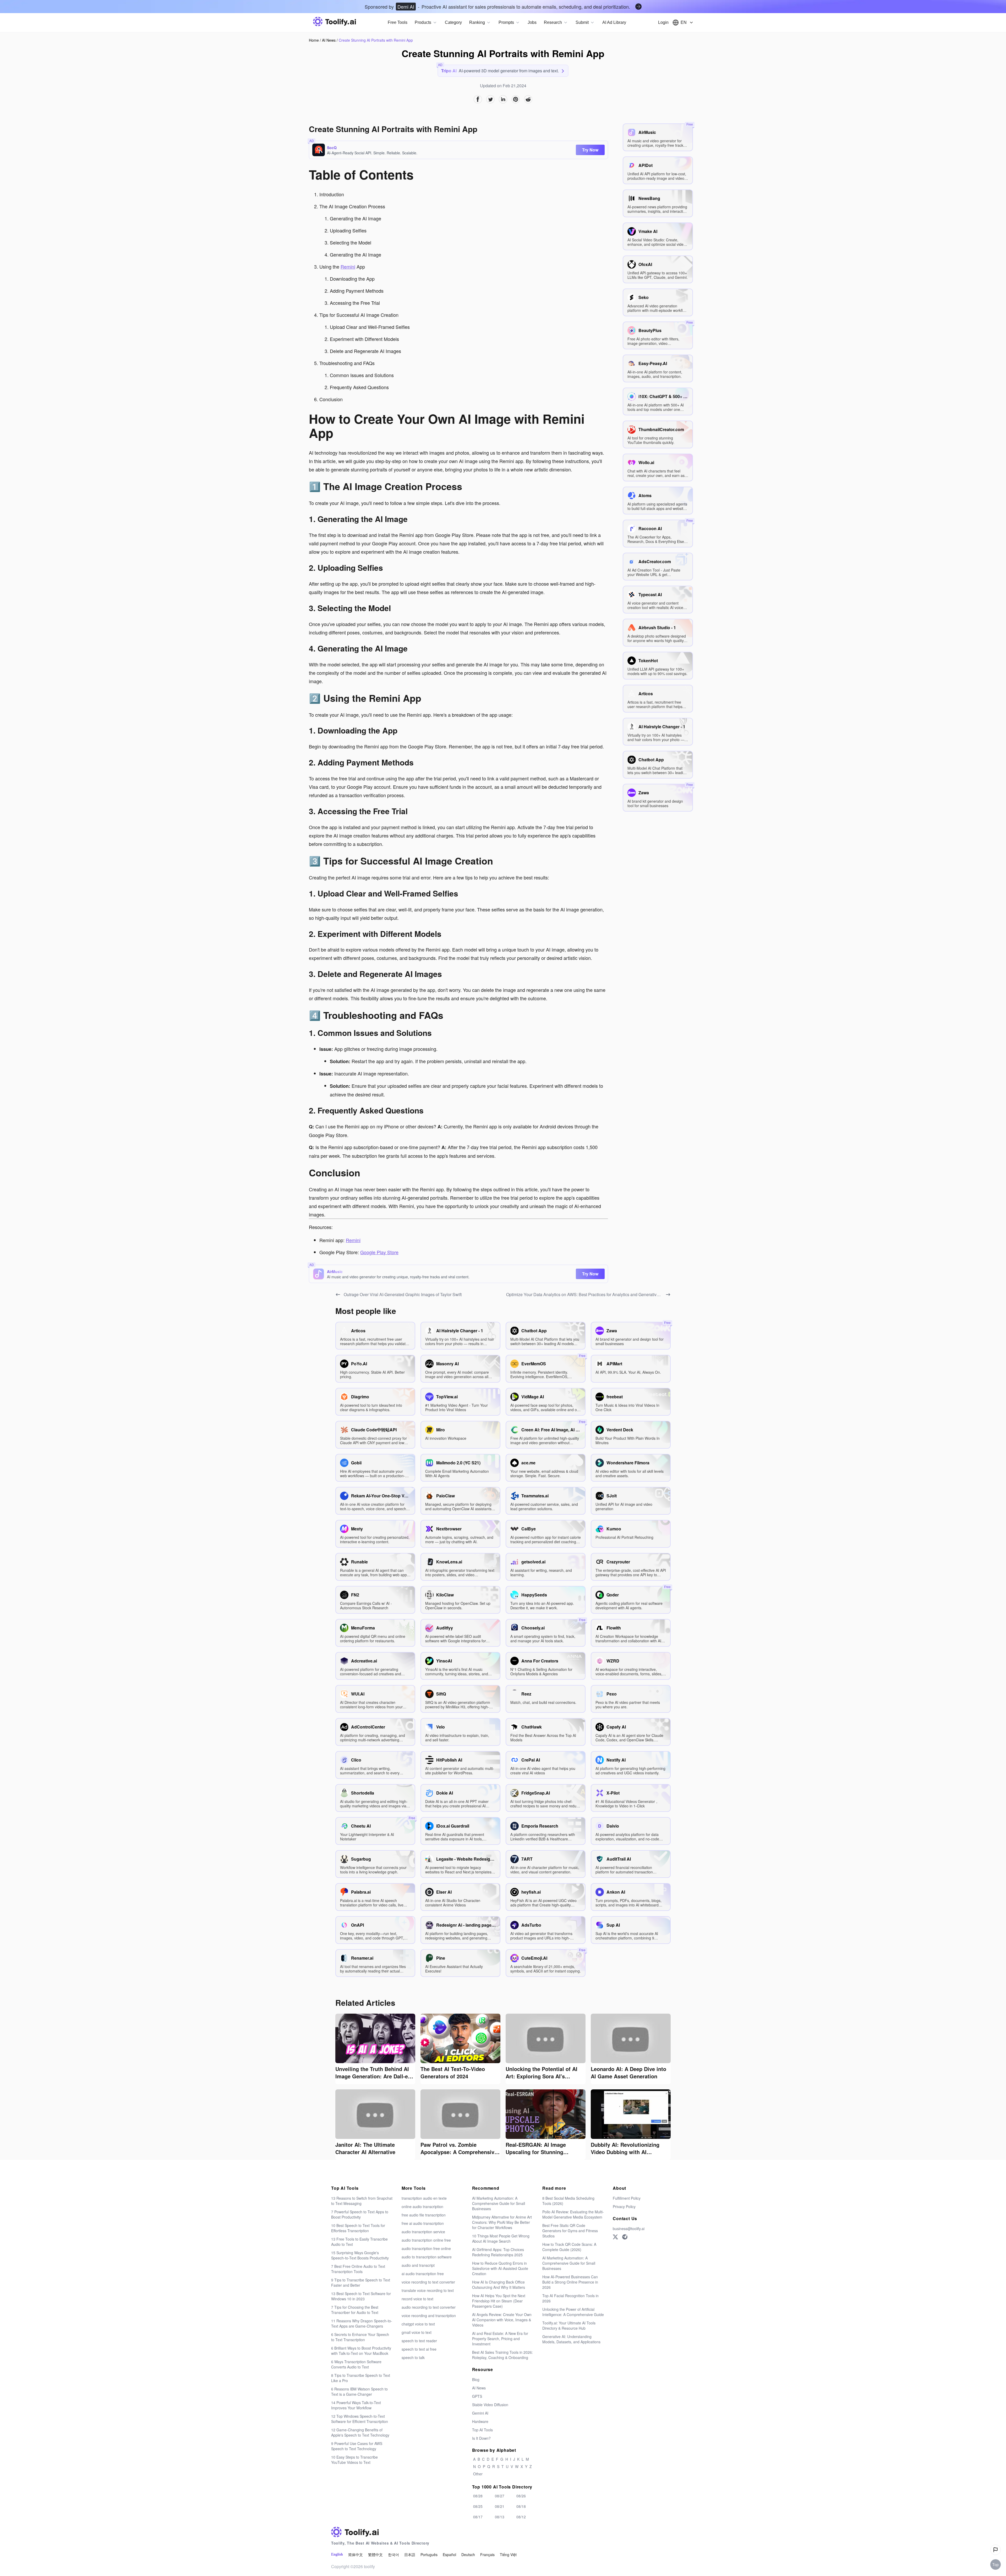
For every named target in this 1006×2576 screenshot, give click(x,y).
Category (453, 22)
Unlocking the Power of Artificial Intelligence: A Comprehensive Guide (573, 2312)
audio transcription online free (426, 2240)
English (337, 2554)
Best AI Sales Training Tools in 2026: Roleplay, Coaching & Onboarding (502, 2355)
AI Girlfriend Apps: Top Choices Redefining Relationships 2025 (498, 2252)
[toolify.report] (996, 2550)
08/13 (500, 2517)
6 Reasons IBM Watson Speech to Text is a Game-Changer (359, 2392)
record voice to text (417, 2299)
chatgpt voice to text (418, 2324)
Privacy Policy (624, 2207)
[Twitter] (615, 2237)
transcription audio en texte (424, 2198)
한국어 (393, 2555)
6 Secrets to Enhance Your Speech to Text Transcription (360, 2337)
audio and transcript (418, 2265)
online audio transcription (422, 2207)
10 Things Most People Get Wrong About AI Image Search (501, 2238)
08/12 (521, 2517)
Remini (348, 267)
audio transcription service (423, 2232)
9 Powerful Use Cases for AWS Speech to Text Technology (357, 2446)
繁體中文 (375, 2555)
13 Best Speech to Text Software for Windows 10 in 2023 (361, 2296)
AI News (329, 40)
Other (478, 2474)
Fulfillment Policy (627, 2198)
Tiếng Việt (508, 2555)
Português (429, 2555)
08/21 (500, 2506)
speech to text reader (419, 2341)
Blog (476, 2379)
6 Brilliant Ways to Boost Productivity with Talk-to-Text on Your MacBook (361, 2351)
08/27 (500, 2496)
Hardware (480, 2421)
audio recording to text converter (429, 2307)
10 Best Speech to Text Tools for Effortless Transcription (358, 2228)
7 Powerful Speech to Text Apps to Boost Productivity (360, 2214)
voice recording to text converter (428, 2282)
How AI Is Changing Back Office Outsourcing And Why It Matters (499, 2285)
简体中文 (356, 2555)
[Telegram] (625, 2237)
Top (996, 2564)
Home (314, 40)
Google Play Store (379, 1252)
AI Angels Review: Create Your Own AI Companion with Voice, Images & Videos (502, 2320)
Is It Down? (481, 2438)
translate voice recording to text (428, 2290)
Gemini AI (480, 2413)
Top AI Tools (482, 2430)
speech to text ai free (419, 2349)
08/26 (521, 2496)
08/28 (478, 2496)
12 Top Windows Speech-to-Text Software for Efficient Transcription (360, 2419)
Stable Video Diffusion (490, 2405)
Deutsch (468, 2555)
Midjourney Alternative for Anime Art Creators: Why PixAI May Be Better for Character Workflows (502, 2222)
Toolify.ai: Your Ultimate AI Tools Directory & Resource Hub (569, 2325)
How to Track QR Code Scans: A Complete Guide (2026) (569, 2247)
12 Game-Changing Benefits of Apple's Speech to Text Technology (360, 2432)
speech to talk (413, 2357)
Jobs (532, 22)
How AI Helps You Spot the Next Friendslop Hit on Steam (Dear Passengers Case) (499, 2301)
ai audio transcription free (423, 2274)
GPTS (477, 2396)
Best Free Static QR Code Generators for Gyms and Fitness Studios (570, 2231)
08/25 (478, 2506)
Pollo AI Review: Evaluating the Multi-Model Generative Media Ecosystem (573, 2214)
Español (449, 2555)
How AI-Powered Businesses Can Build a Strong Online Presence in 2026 (570, 2282)
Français (487, 2555)
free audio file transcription (424, 2215)
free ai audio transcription (423, 2223)
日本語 (410, 2555)
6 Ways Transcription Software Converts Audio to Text (356, 2364)
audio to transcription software (427, 2257)
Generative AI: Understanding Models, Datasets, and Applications (571, 2339)
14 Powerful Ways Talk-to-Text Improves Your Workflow (356, 2405)
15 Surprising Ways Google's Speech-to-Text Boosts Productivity (360, 2255)
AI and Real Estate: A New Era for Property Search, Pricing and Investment (500, 2339)
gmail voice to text (417, 2332)
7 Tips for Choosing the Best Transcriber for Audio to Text (355, 2310)
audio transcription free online (426, 2248)
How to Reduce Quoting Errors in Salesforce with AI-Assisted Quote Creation (500, 2268)
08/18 (521, 2506)
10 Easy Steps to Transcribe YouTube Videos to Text (354, 2460)
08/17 (478, 2517)
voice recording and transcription (429, 2316)
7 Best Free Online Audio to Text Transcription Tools (358, 2269)
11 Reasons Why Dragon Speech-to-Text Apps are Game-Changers (362, 2323)
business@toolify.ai (629, 2229)
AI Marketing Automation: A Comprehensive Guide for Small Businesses (499, 2203)
